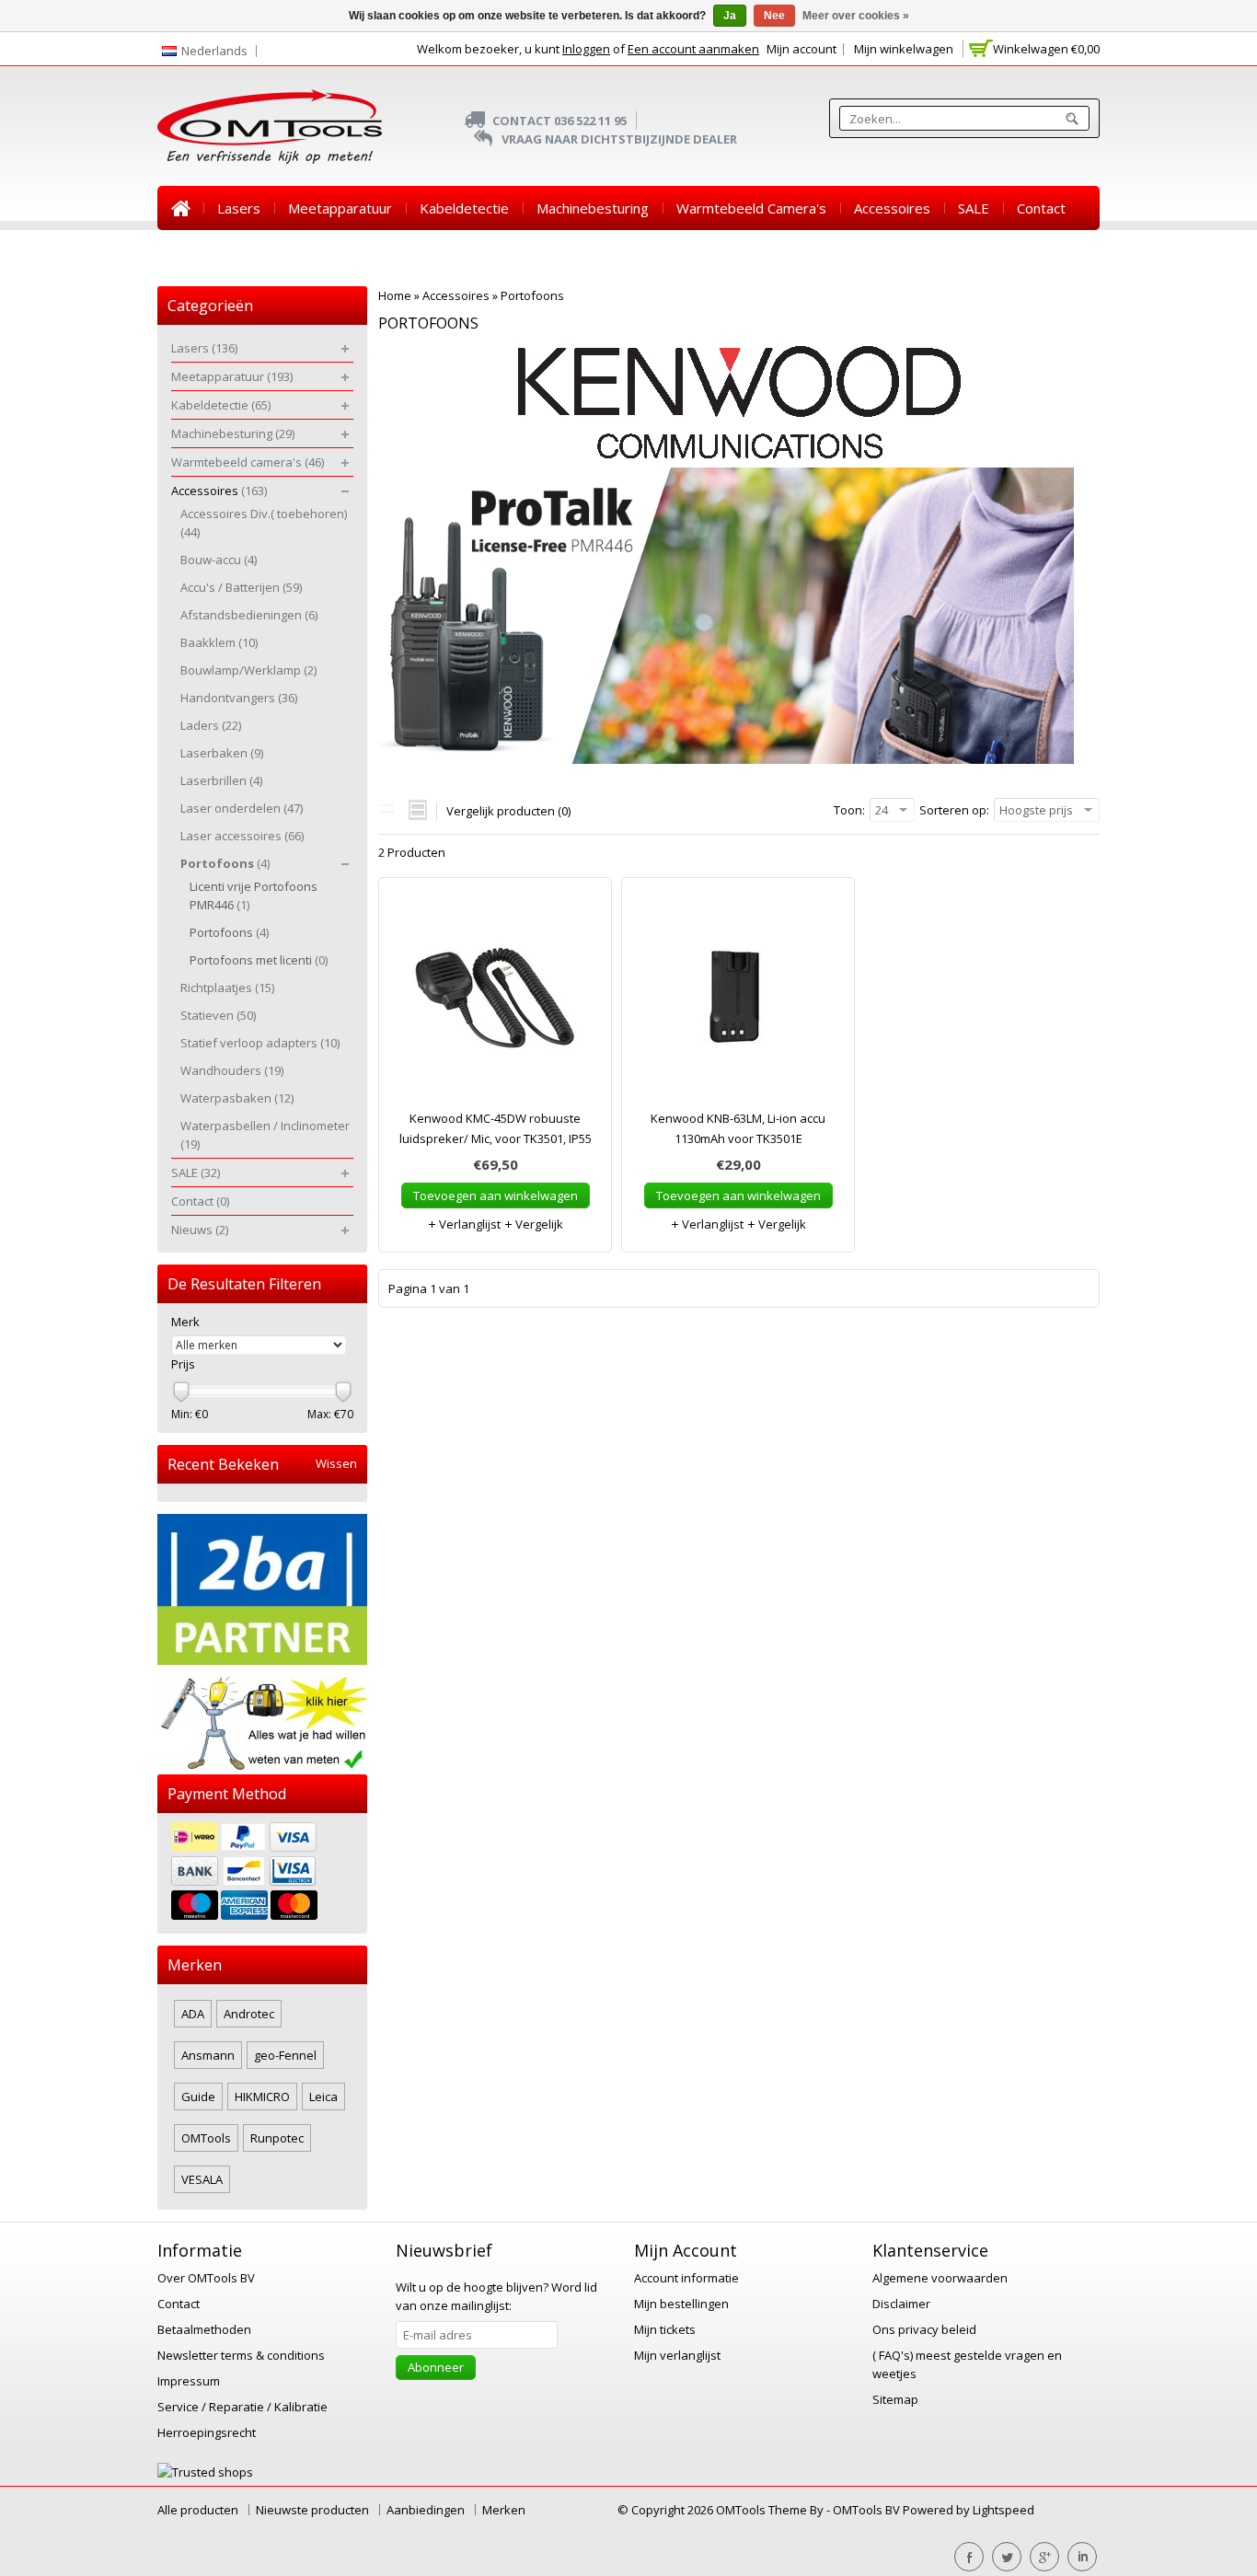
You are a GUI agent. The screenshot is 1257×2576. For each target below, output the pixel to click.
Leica (323, 2097)
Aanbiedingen (426, 2510)
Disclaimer (901, 2304)
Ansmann (208, 2055)
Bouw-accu (219, 560)
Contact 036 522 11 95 (559, 121)
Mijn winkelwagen (904, 49)
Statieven (218, 1015)
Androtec (249, 2014)
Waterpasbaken (237, 1098)
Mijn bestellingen (681, 2304)
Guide (198, 2097)
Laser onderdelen (242, 808)
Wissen (336, 1464)
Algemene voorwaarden (940, 2278)
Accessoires (892, 208)
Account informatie (686, 2278)
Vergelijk (538, 1224)
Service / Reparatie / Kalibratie (242, 2407)
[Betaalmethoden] (262, 1873)
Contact (1041, 208)
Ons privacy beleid (924, 2329)
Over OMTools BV (206, 2278)
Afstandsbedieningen (249, 615)
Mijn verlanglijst (677, 2355)
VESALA (202, 2179)
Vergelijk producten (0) (508, 811)
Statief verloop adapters (260, 1043)
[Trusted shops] (205, 2472)
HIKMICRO (262, 2097)
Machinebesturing (593, 208)
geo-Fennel (285, 2055)
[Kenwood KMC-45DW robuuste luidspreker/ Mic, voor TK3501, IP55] (495, 1002)
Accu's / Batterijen (241, 587)
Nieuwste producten (312, 2510)
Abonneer (436, 2367)
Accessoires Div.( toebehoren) (264, 523)
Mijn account (801, 49)
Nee (774, 16)
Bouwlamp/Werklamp (248, 670)
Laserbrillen (221, 780)
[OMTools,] (270, 127)
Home (180, 208)
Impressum (189, 2381)
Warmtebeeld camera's (751, 208)
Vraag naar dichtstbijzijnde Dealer (619, 139)
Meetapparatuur (340, 208)
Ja (730, 16)
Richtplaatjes (227, 988)
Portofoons (532, 295)
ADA (193, 2014)
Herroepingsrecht (207, 2432)
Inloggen (586, 49)
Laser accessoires (242, 836)
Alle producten (198, 2510)
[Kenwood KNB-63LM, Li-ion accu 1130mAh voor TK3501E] (738, 1002)
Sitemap (895, 2399)
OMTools (206, 2138)
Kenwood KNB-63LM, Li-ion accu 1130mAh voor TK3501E (738, 1128)
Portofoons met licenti (259, 960)
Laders (211, 725)
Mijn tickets (665, 2329)
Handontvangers (239, 698)
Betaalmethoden (204, 2329)
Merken (504, 2510)
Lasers (239, 208)
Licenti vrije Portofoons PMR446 (254, 895)
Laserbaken (222, 753)
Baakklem (219, 642)
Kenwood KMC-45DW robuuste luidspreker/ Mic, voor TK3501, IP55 (496, 1128)
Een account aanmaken (693, 49)
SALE (974, 208)
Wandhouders (232, 1070)
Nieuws (195, 252)
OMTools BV (868, 2510)
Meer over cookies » (856, 16)
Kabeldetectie (464, 208)
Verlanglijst (468, 1224)
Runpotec (277, 2138)
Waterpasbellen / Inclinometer (265, 1135)
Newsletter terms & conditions (241, 2355)
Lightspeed (1003, 2510)
